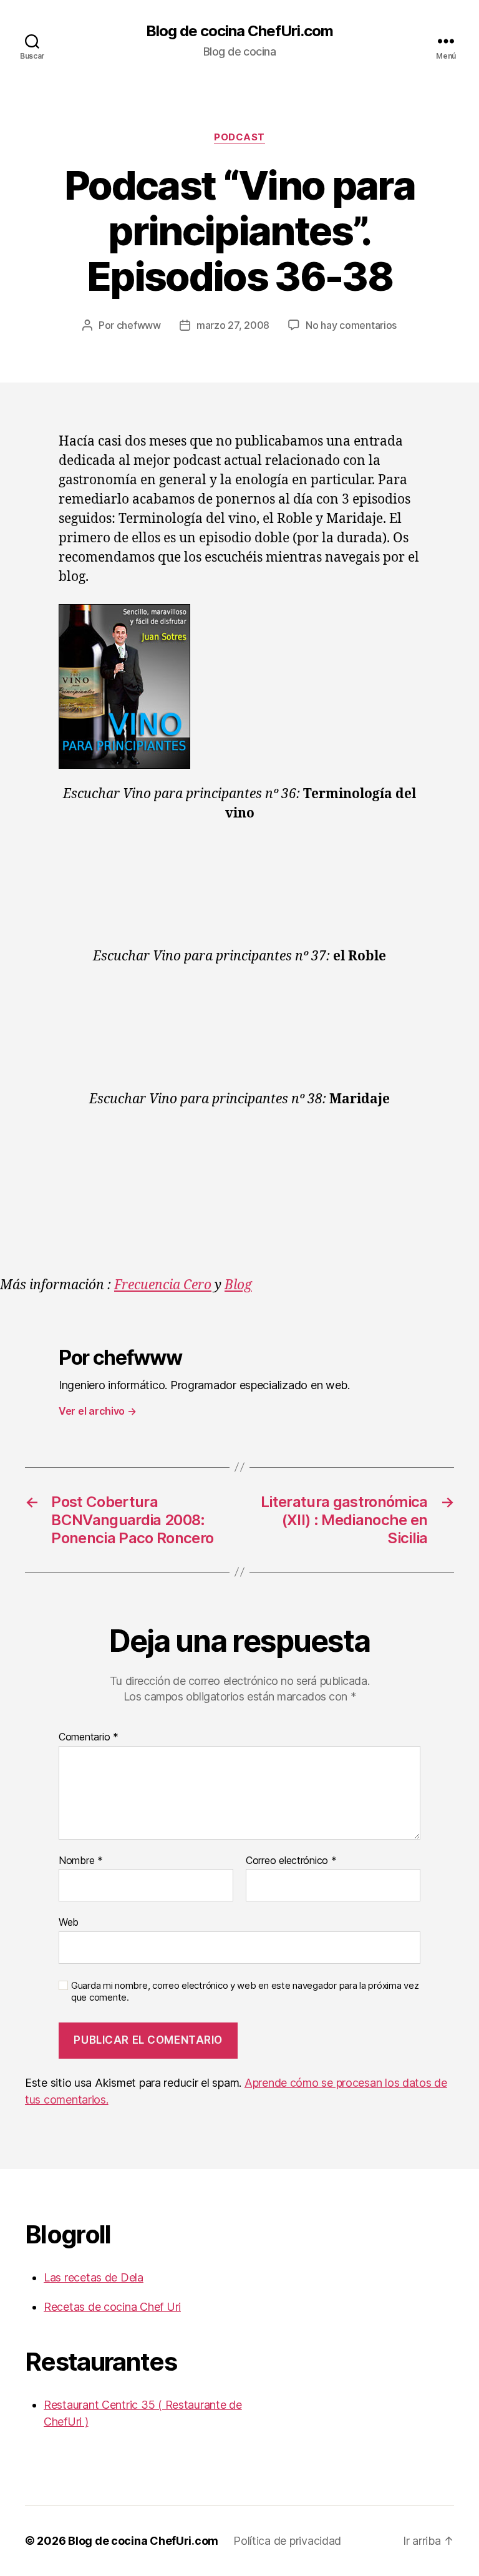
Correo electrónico (291, 1861)
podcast (239, 137)
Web (69, 1922)
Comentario (89, 1737)
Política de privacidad (287, 2541)
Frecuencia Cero (163, 1285)
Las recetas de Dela (94, 2277)
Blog (238, 1285)
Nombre (81, 1861)
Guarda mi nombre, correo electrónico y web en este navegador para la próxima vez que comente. (245, 1992)
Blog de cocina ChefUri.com (239, 31)
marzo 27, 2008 (233, 325)
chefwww (139, 325)
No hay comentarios (351, 325)
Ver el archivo (98, 1411)
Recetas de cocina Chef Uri (112, 2307)
